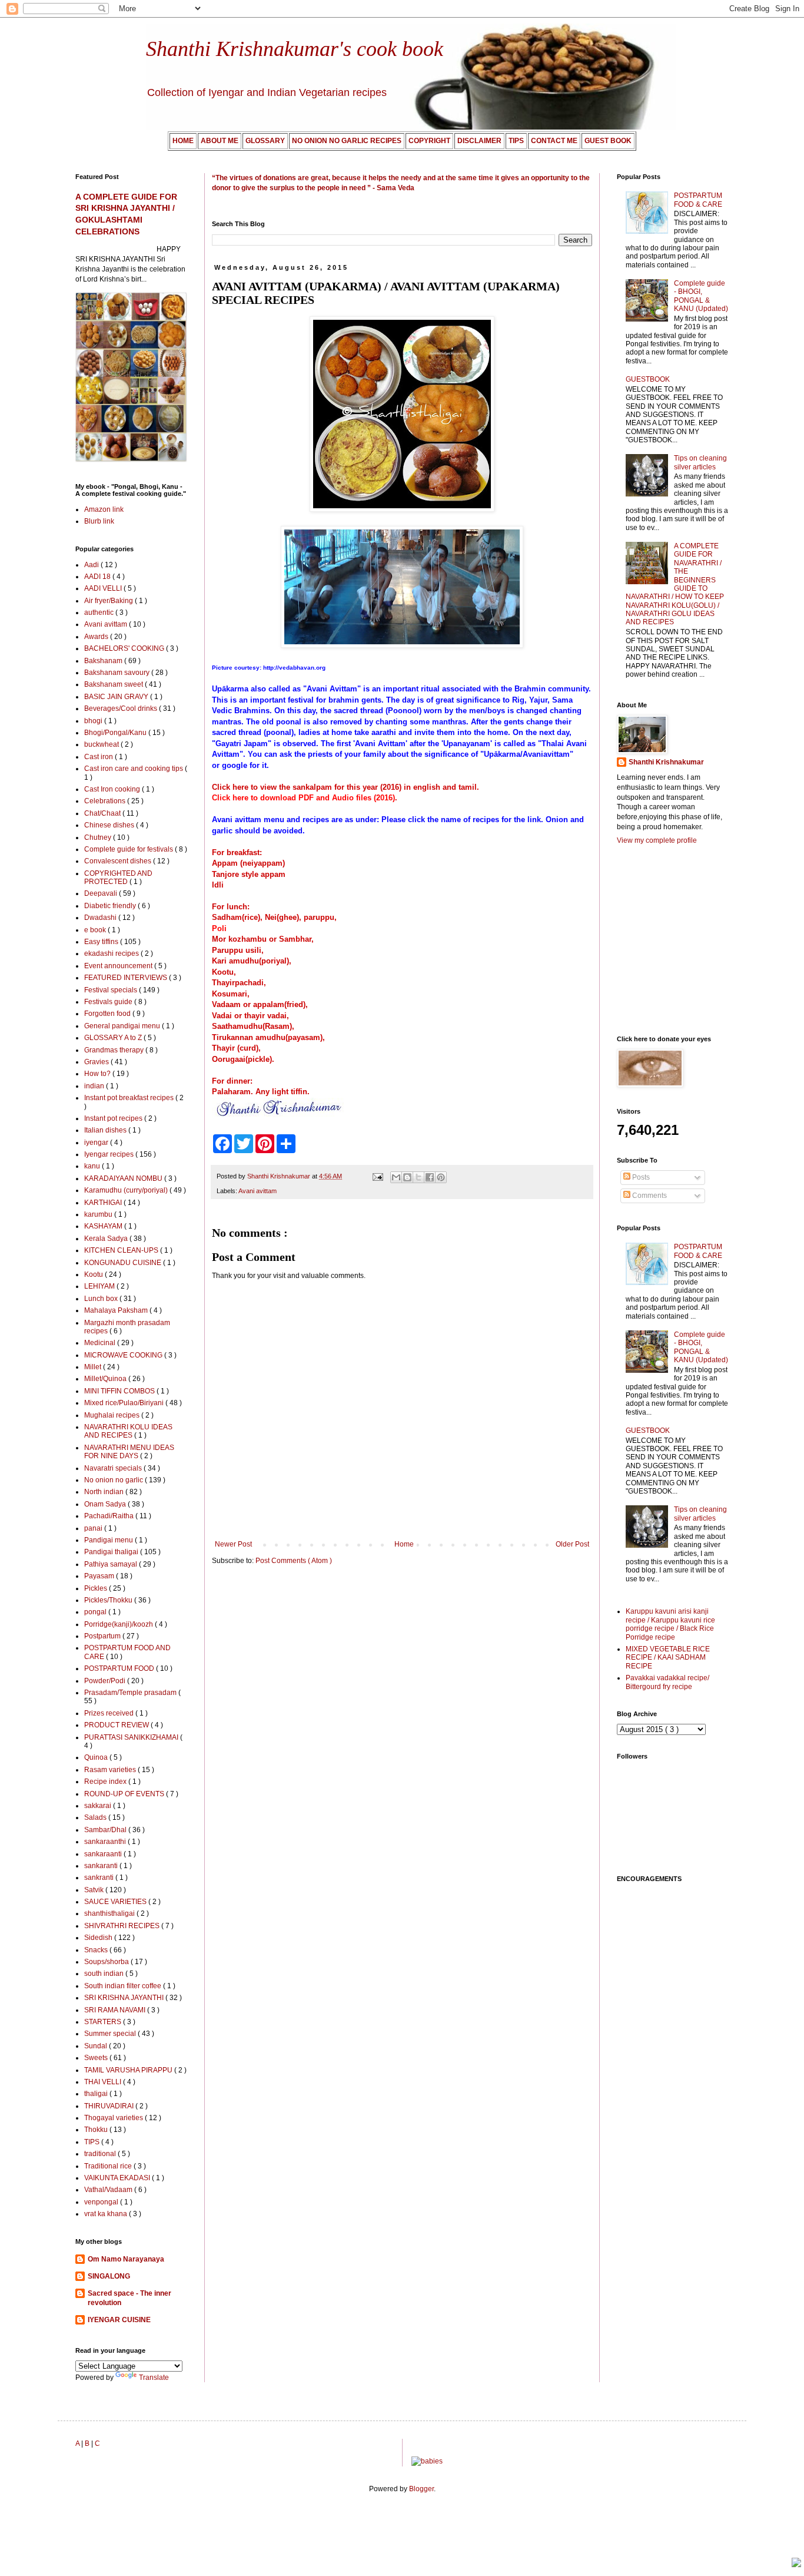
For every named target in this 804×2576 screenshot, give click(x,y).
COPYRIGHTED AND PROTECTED (118, 878)
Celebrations (106, 801)
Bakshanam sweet (114, 684)
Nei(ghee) (282, 917)
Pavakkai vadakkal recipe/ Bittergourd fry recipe (667, 1682)
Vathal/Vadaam (109, 2190)
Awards (97, 637)
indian (95, 1086)
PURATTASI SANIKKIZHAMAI (132, 1737)
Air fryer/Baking (109, 601)
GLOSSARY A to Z (114, 1038)
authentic (100, 612)
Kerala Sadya (107, 1239)
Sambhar (295, 939)
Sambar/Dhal (106, 1830)
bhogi (94, 721)
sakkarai (99, 1806)
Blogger (421, 2489)
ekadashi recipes (112, 953)
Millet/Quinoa (106, 1379)
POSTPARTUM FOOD (120, 1668)
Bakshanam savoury (118, 673)
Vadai (222, 1016)
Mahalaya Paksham (117, 1310)
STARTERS (104, 2022)
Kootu (223, 972)
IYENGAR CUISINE (119, 2320)
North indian (105, 1492)
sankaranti (102, 1866)
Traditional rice (109, 2166)
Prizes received (110, 1713)
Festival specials (112, 990)
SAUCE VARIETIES (116, 1902)
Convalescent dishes (119, 861)
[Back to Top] (796, 2564)
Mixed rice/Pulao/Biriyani (125, 1403)
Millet (94, 1367)
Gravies (97, 1062)
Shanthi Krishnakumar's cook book (295, 49)
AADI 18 (98, 577)
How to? (98, 1074)
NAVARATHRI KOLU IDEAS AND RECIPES (128, 1431)
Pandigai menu (109, 1540)
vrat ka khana (107, 2214)
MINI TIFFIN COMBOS (120, 1391)
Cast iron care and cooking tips (134, 769)
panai (94, 1528)
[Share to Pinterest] (441, 1177)
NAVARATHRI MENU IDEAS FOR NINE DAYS (129, 1452)
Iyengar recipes (110, 1154)
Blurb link (99, 521)
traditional (101, 2154)
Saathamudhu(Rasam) (252, 1026)
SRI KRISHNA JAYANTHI (125, 1998)
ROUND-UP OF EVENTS (125, 1794)
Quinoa (97, 1757)
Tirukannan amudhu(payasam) (267, 1037)
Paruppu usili (237, 950)
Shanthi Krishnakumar (666, 762)
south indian (105, 1974)
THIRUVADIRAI (110, 2106)
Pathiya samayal (112, 1564)
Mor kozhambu (239, 939)
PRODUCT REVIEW (117, 1725)
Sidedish (99, 1938)
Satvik (95, 1890)
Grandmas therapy (115, 1050)
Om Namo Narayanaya (126, 2259)
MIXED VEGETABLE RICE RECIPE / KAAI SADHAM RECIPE (668, 1658)
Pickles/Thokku (109, 1600)
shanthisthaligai (110, 1913)
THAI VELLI (104, 2082)
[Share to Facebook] (430, 1177)
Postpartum (103, 1636)
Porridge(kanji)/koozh (119, 1624)
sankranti (100, 1878)
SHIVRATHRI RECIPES (123, 1926)
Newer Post (233, 1544)
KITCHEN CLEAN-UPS (122, 1250)
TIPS (93, 2142)
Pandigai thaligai (112, 1552)
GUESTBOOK (648, 379)
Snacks (97, 1950)
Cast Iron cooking (113, 789)
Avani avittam (258, 1191)
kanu (93, 1166)
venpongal (102, 2202)
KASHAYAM (104, 1226)
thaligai (97, 2094)
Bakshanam (104, 661)
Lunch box (102, 1299)
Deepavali (102, 893)
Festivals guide (109, 1002)
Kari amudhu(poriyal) (250, 961)
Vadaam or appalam (248, 1004)
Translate (154, 2378)
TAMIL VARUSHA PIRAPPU (129, 2070)
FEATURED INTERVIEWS (127, 978)
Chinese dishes (110, 825)
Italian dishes (106, 1130)
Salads (96, 1817)
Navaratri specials (114, 1468)
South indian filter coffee (124, 1986)
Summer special (111, 2034)
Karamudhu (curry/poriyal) (127, 1190)
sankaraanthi (106, 1842)
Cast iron (99, 757)
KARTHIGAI (104, 1203)
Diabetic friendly (111, 906)
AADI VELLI (104, 588)
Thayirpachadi (238, 983)
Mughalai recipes (113, 1415)
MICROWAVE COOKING (124, 1355)
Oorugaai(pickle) (242, 1059)
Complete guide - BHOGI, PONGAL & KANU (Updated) (701, 296)
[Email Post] (377, 1176)
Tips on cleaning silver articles (700, 462)
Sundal (97, 2046)
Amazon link (104, 509)
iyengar (97, 1143)
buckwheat (102, 744)
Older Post (572, 1544)
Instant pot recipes (114, 1118)
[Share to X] (418, 1177)
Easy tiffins (102, 942)
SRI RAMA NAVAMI (116, 2010)
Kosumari (230, 994)
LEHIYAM (100, 1286)
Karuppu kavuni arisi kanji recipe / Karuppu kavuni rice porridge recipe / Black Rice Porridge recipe (670, 1624)
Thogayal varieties (114, 2118)
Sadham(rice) (236, 917)
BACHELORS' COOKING (125, 648)
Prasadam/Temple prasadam (131, 1693)
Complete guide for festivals (129, 849)
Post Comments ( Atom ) (294, 1561)
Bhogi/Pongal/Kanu (116, 733)
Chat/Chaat (103, 813)
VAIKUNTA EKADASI (118, 2178)
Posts (640, 1177)
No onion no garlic (114, 1480)
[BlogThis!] (407, 1177)
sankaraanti (104, 1854)
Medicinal (101, 1343)
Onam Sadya (106, 1504)
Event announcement (119, 966)
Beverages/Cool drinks (122, 708)
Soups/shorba (107, 1962)
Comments (649, 1196)
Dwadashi (101, 918)
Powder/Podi (106, 1681)
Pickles (97, 1588)
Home (404, 1544)
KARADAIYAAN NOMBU (124, 1178)
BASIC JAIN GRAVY (117, 697)
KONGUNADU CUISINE (124, 1263)
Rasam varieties (111, 1770)
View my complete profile (657, 840)
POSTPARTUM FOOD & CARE (698, 200)
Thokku (97, 2130)
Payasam (100, 1576)
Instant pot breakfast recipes (130, 1098)
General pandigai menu (123, 1026)
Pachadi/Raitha (110, 1516)
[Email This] (396, 1177)
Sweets (97, 2058)
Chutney (99, 837)
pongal (96, 1612)
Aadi (92, 565)
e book (96, 930)
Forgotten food (108, 1014)
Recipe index (106, 1782)
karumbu (99, 1214)
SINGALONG (109, 2276)
